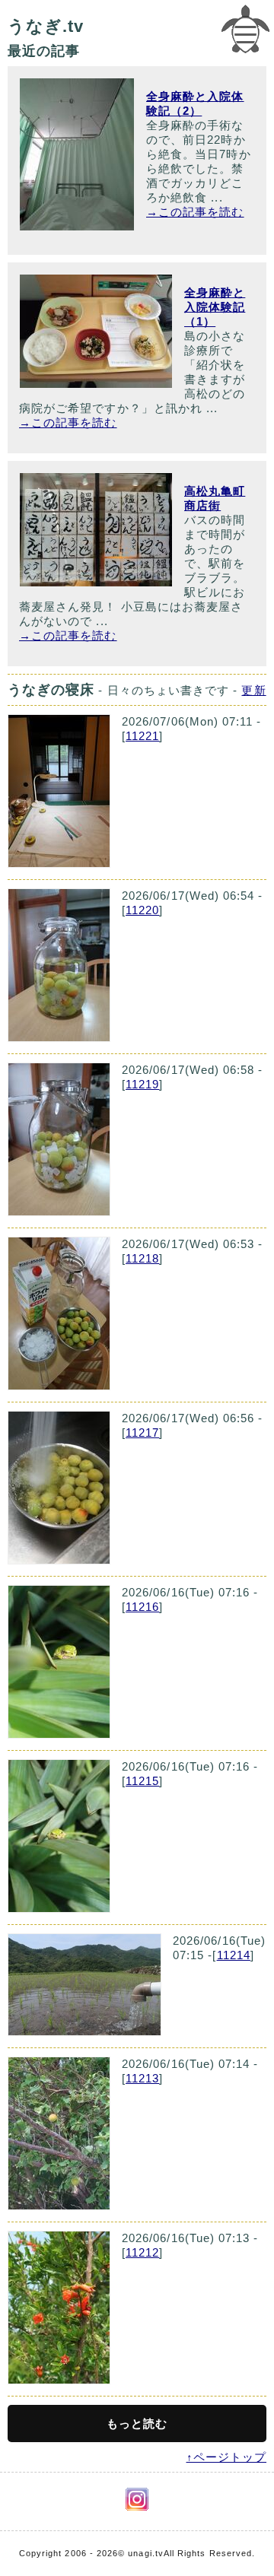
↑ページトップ (226, 2457)
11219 (142, 1084)
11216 (142, 1607)
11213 (142, 2078)
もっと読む (137, 2424)
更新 (253, 690)
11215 (142, 1781)
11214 (234, 1955)
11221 (142, 736)
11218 (142, 1258)
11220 (142, 910)
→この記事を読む (195, 212)
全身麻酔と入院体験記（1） (215, 307)
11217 (142, 1433)
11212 (142, 2252)
